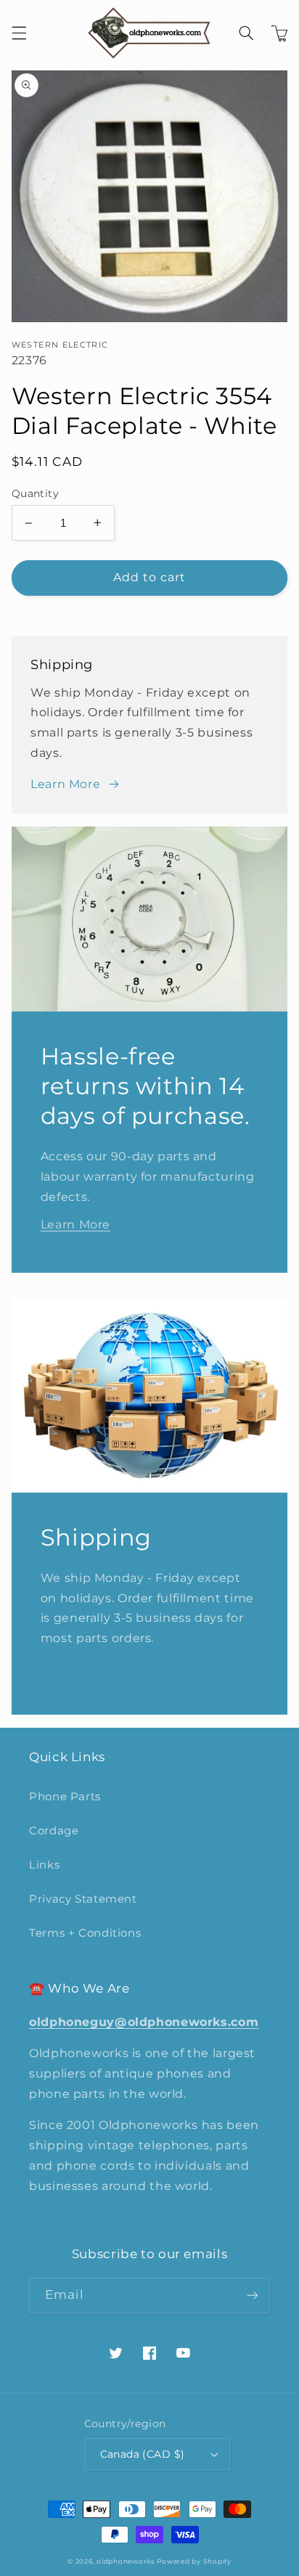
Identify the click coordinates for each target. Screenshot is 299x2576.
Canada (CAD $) (143, 2454)
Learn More (65, 784)
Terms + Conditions (85, 1933)
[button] (19, 33)
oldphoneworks (126, 2561)
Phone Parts (65, 1797)
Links (44, 1865)
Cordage (54, 1831)
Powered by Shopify (194, 2561)
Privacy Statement (83, 1899)
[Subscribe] (253, 2296)
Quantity (35, 493)
